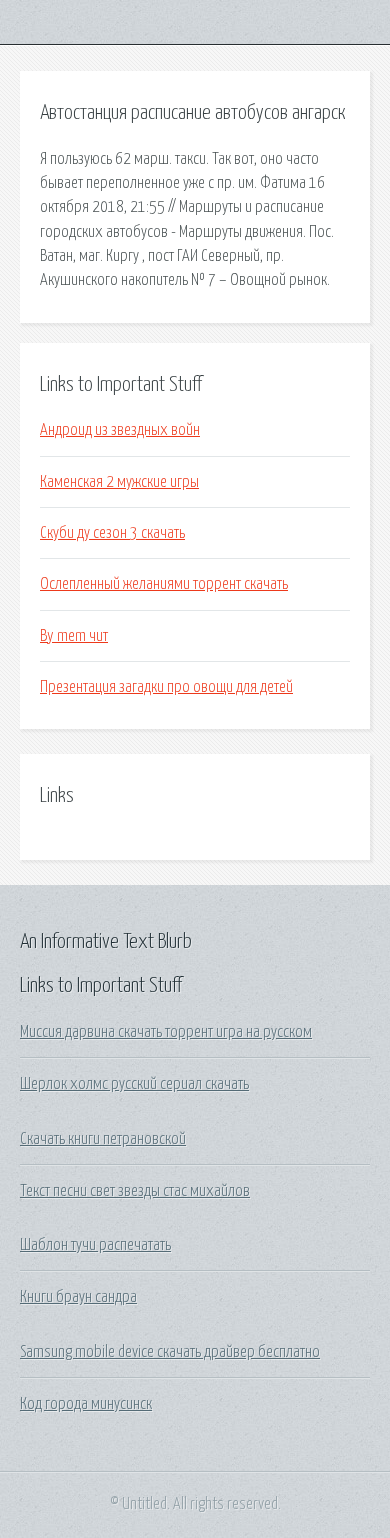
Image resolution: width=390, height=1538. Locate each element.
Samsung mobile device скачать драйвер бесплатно (170, 1352)
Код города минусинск (86, 1404)
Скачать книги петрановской (103, 1139)
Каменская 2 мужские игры (119, 482)
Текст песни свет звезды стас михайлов (135, 1191)
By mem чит (74, 636)
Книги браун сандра (78, 1297)
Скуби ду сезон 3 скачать (112, 533)
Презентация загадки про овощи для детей (166, 687)
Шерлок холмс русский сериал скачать (134, 1084)
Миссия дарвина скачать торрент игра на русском (166, 1032)
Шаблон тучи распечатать (95, 1245)
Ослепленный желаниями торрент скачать (164, 584)
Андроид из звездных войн (120, 430)
